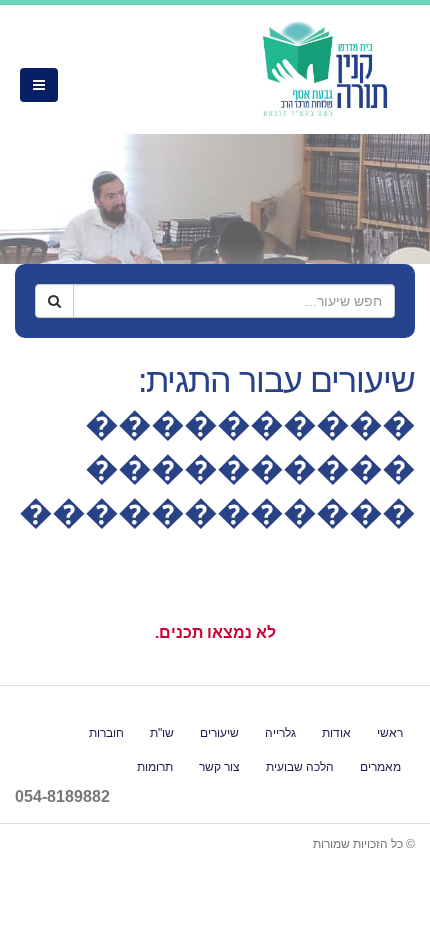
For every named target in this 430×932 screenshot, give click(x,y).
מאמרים (380, 766)
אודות (336, 732)
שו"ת (162, 732)
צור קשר (219, 766)
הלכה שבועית (300, 766)
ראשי (390, 732)
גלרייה (280, 732)
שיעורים (219, 732)
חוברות (106, 732)
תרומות (155, 766)
